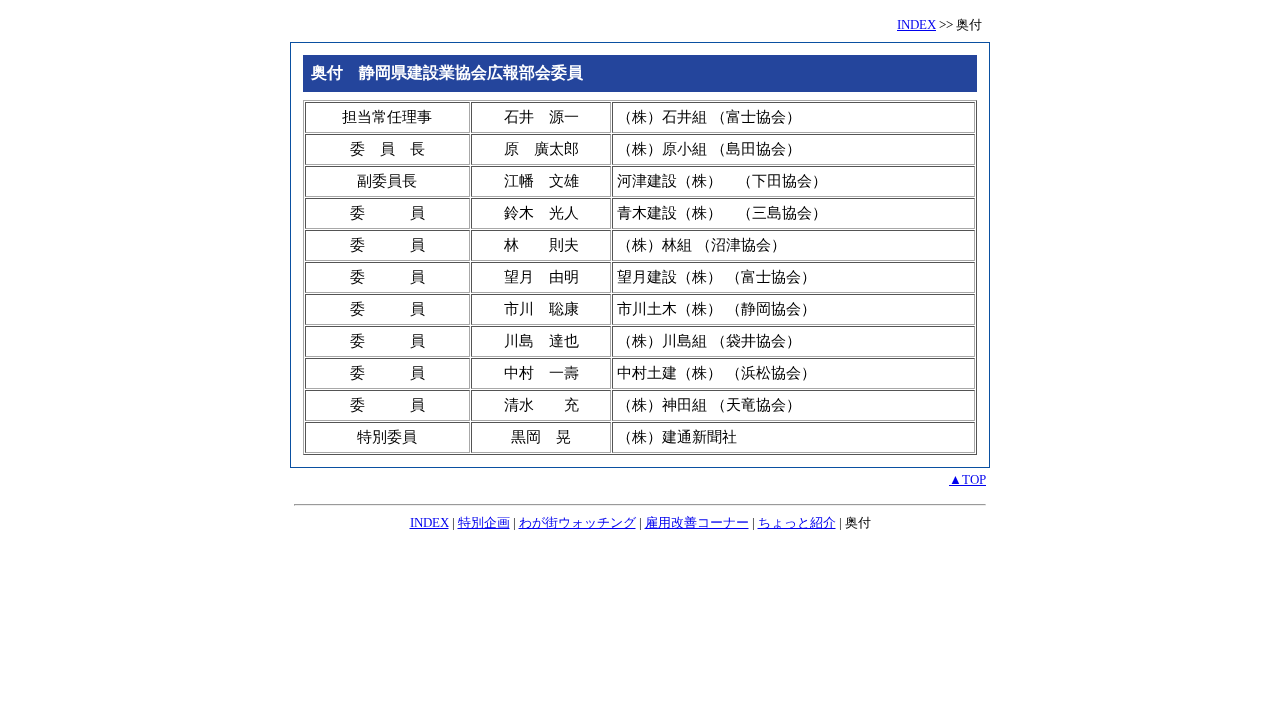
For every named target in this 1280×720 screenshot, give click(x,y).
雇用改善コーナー (697, 522)
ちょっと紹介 (797, 522)
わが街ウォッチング (577, 522)
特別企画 (484, 522)
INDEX (916, 24)
